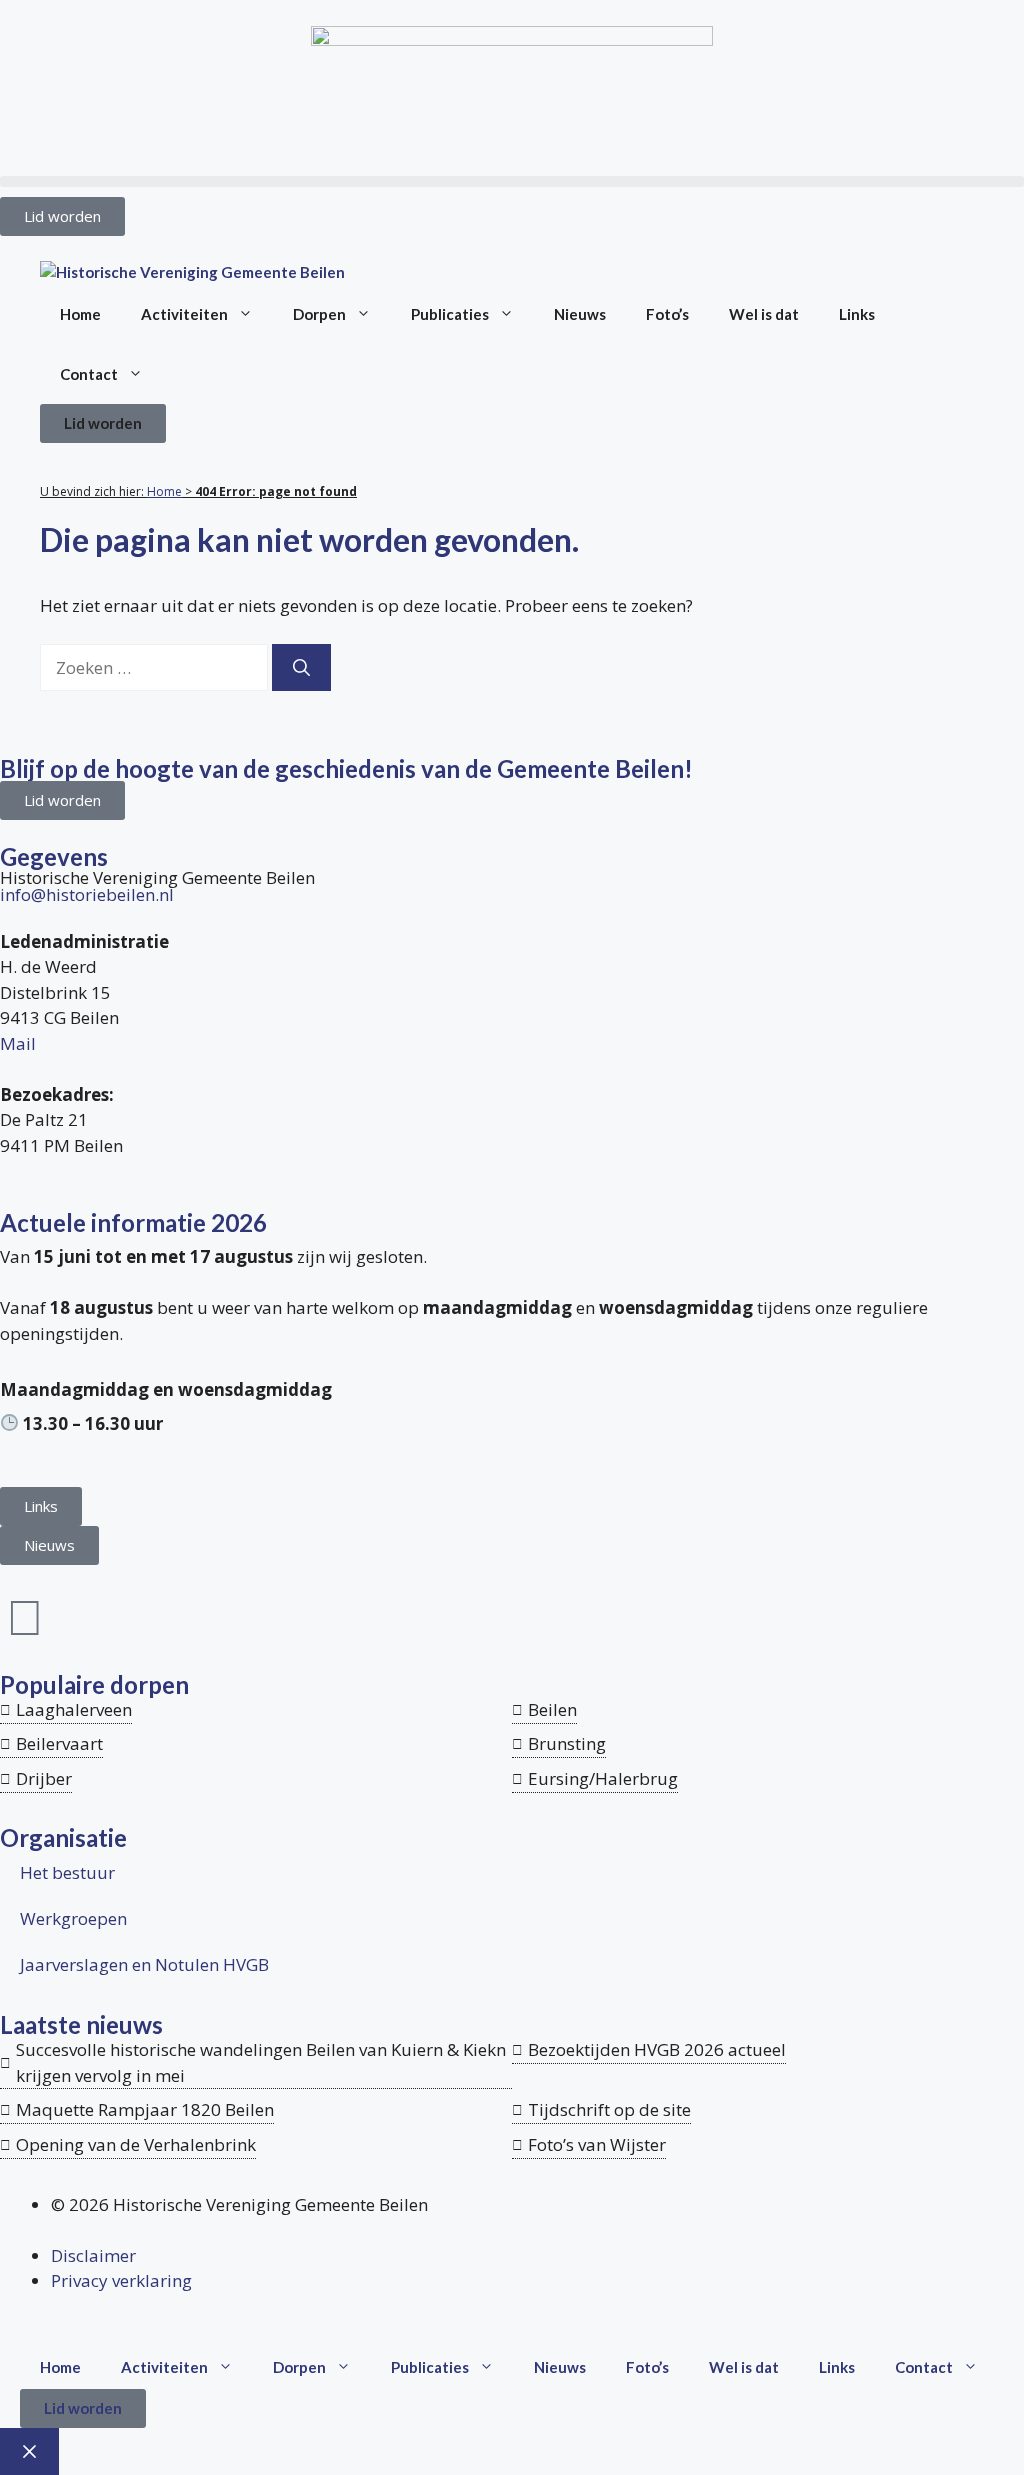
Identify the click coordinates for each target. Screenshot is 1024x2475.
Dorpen (319, 314)
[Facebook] (25, 1616)
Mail (18, 1043)
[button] (512, 181)
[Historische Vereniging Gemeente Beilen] (192, 272)
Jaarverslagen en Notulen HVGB (144, 1964)
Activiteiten (184, 314)
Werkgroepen (73, 1918)
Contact (89, 374)
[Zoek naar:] (156, 667)
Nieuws (580, 314)
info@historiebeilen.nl (87, 894)
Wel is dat (764, 314)
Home (80, 314)
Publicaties (450, 314)
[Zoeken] (301, 668)
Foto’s (667, 314)
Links (857, 314)
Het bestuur (67, 1872)
